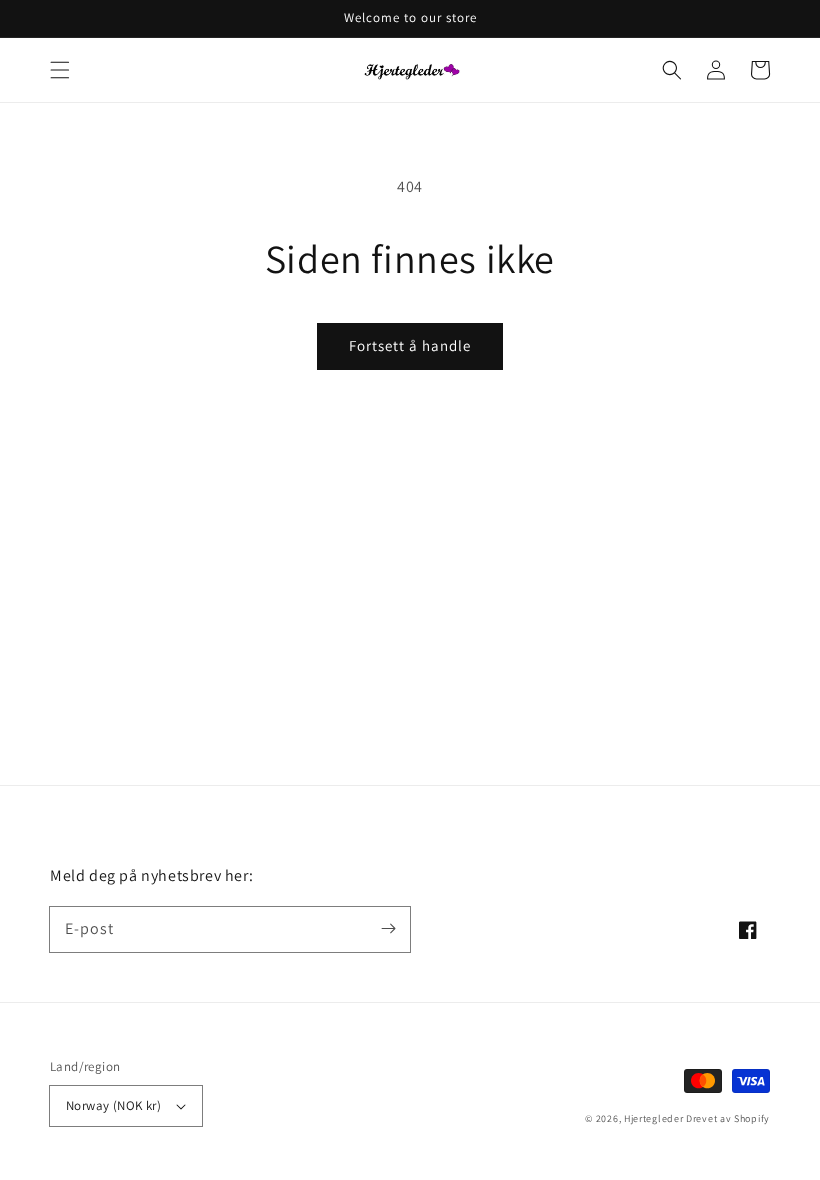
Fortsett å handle (410, 345)
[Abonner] (388, 929)
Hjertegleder (653, 1118)
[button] (60, 70)
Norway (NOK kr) (113, 1105)
